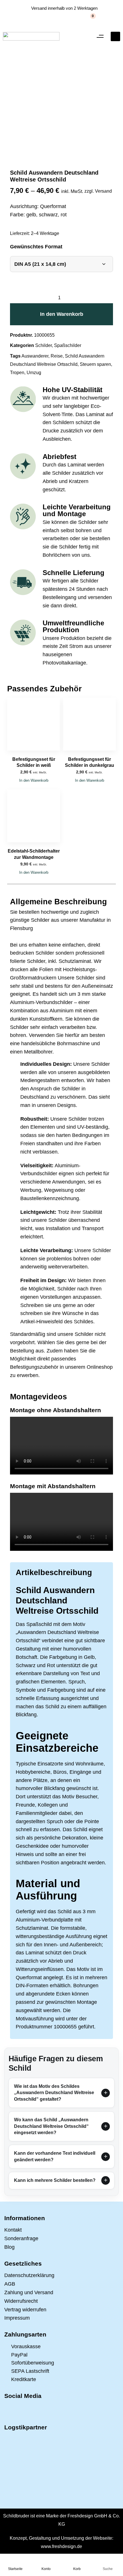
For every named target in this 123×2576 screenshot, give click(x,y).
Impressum (17, 2318)
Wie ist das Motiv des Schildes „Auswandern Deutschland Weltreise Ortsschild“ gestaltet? (54, 2093)
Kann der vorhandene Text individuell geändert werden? (55, 2156)
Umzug (34, 373)
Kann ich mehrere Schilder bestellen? (55, 2180)
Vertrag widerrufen (25, 2310)
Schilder (43, 345)
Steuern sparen (95, 364)
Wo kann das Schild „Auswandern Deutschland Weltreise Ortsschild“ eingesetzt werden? (51, 2126)
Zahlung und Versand (29, 2292)
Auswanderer (35, 356)
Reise (57, 356)
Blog (9, 2247)
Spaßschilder (68, 345)
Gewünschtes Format (36, 247)
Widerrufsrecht (21, 2301)
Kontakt (13, 2230)
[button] (100, 36)
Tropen (17, 373)
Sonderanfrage (21, 2238)
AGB (10, 2284)
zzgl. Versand (98, 191)
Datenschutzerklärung (29, 2275)
